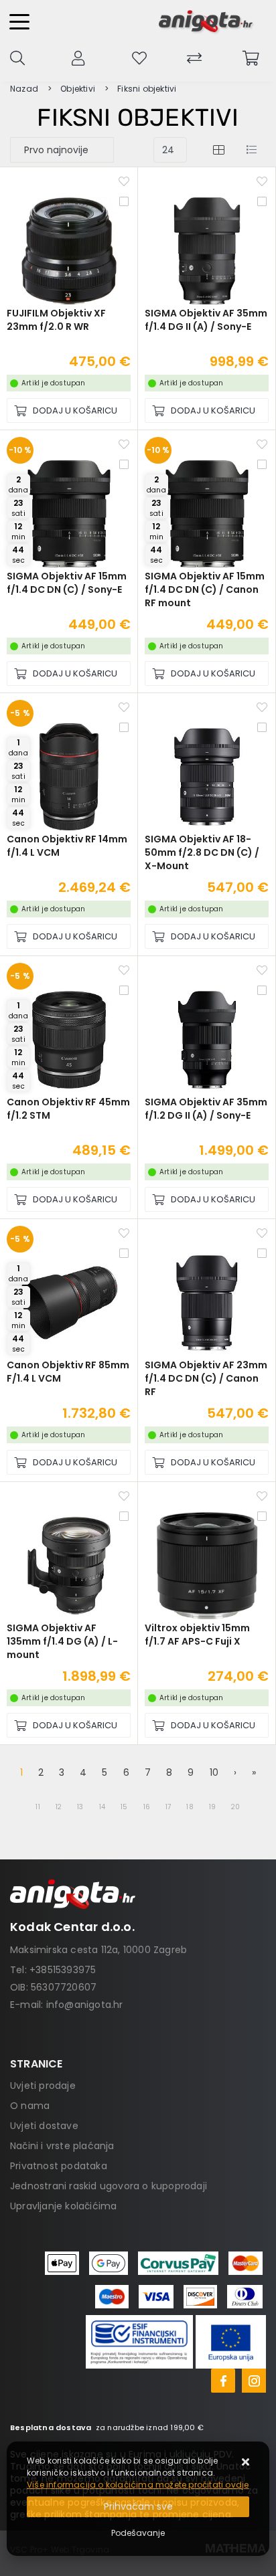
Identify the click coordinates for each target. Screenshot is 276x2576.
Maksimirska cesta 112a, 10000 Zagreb (98, 1950)
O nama (30, 2106)
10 (214, 1772)
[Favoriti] (124, 181)
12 (59, 1807)
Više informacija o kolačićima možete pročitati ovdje (138, 2485)
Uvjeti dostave (44, 2126)
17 (168, 1807)
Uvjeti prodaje (43, 2086)
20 (235, 1807)
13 (80, 1807)
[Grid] (218, 150)
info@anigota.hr (85, 2005)
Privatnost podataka (59, 2166)
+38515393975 (63, 1970)
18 (190, 1807)
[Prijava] (78, 57)
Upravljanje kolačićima (63, 2206)
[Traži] (17, 57)
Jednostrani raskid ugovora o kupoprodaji (109, 2186)
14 (102, 1807)
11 (38, 1807)
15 (124, 1807)
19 (212, 1807)
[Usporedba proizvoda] (124, 201)
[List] (251, 150)
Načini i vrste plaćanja (62, 2146)
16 (147, 1807)
